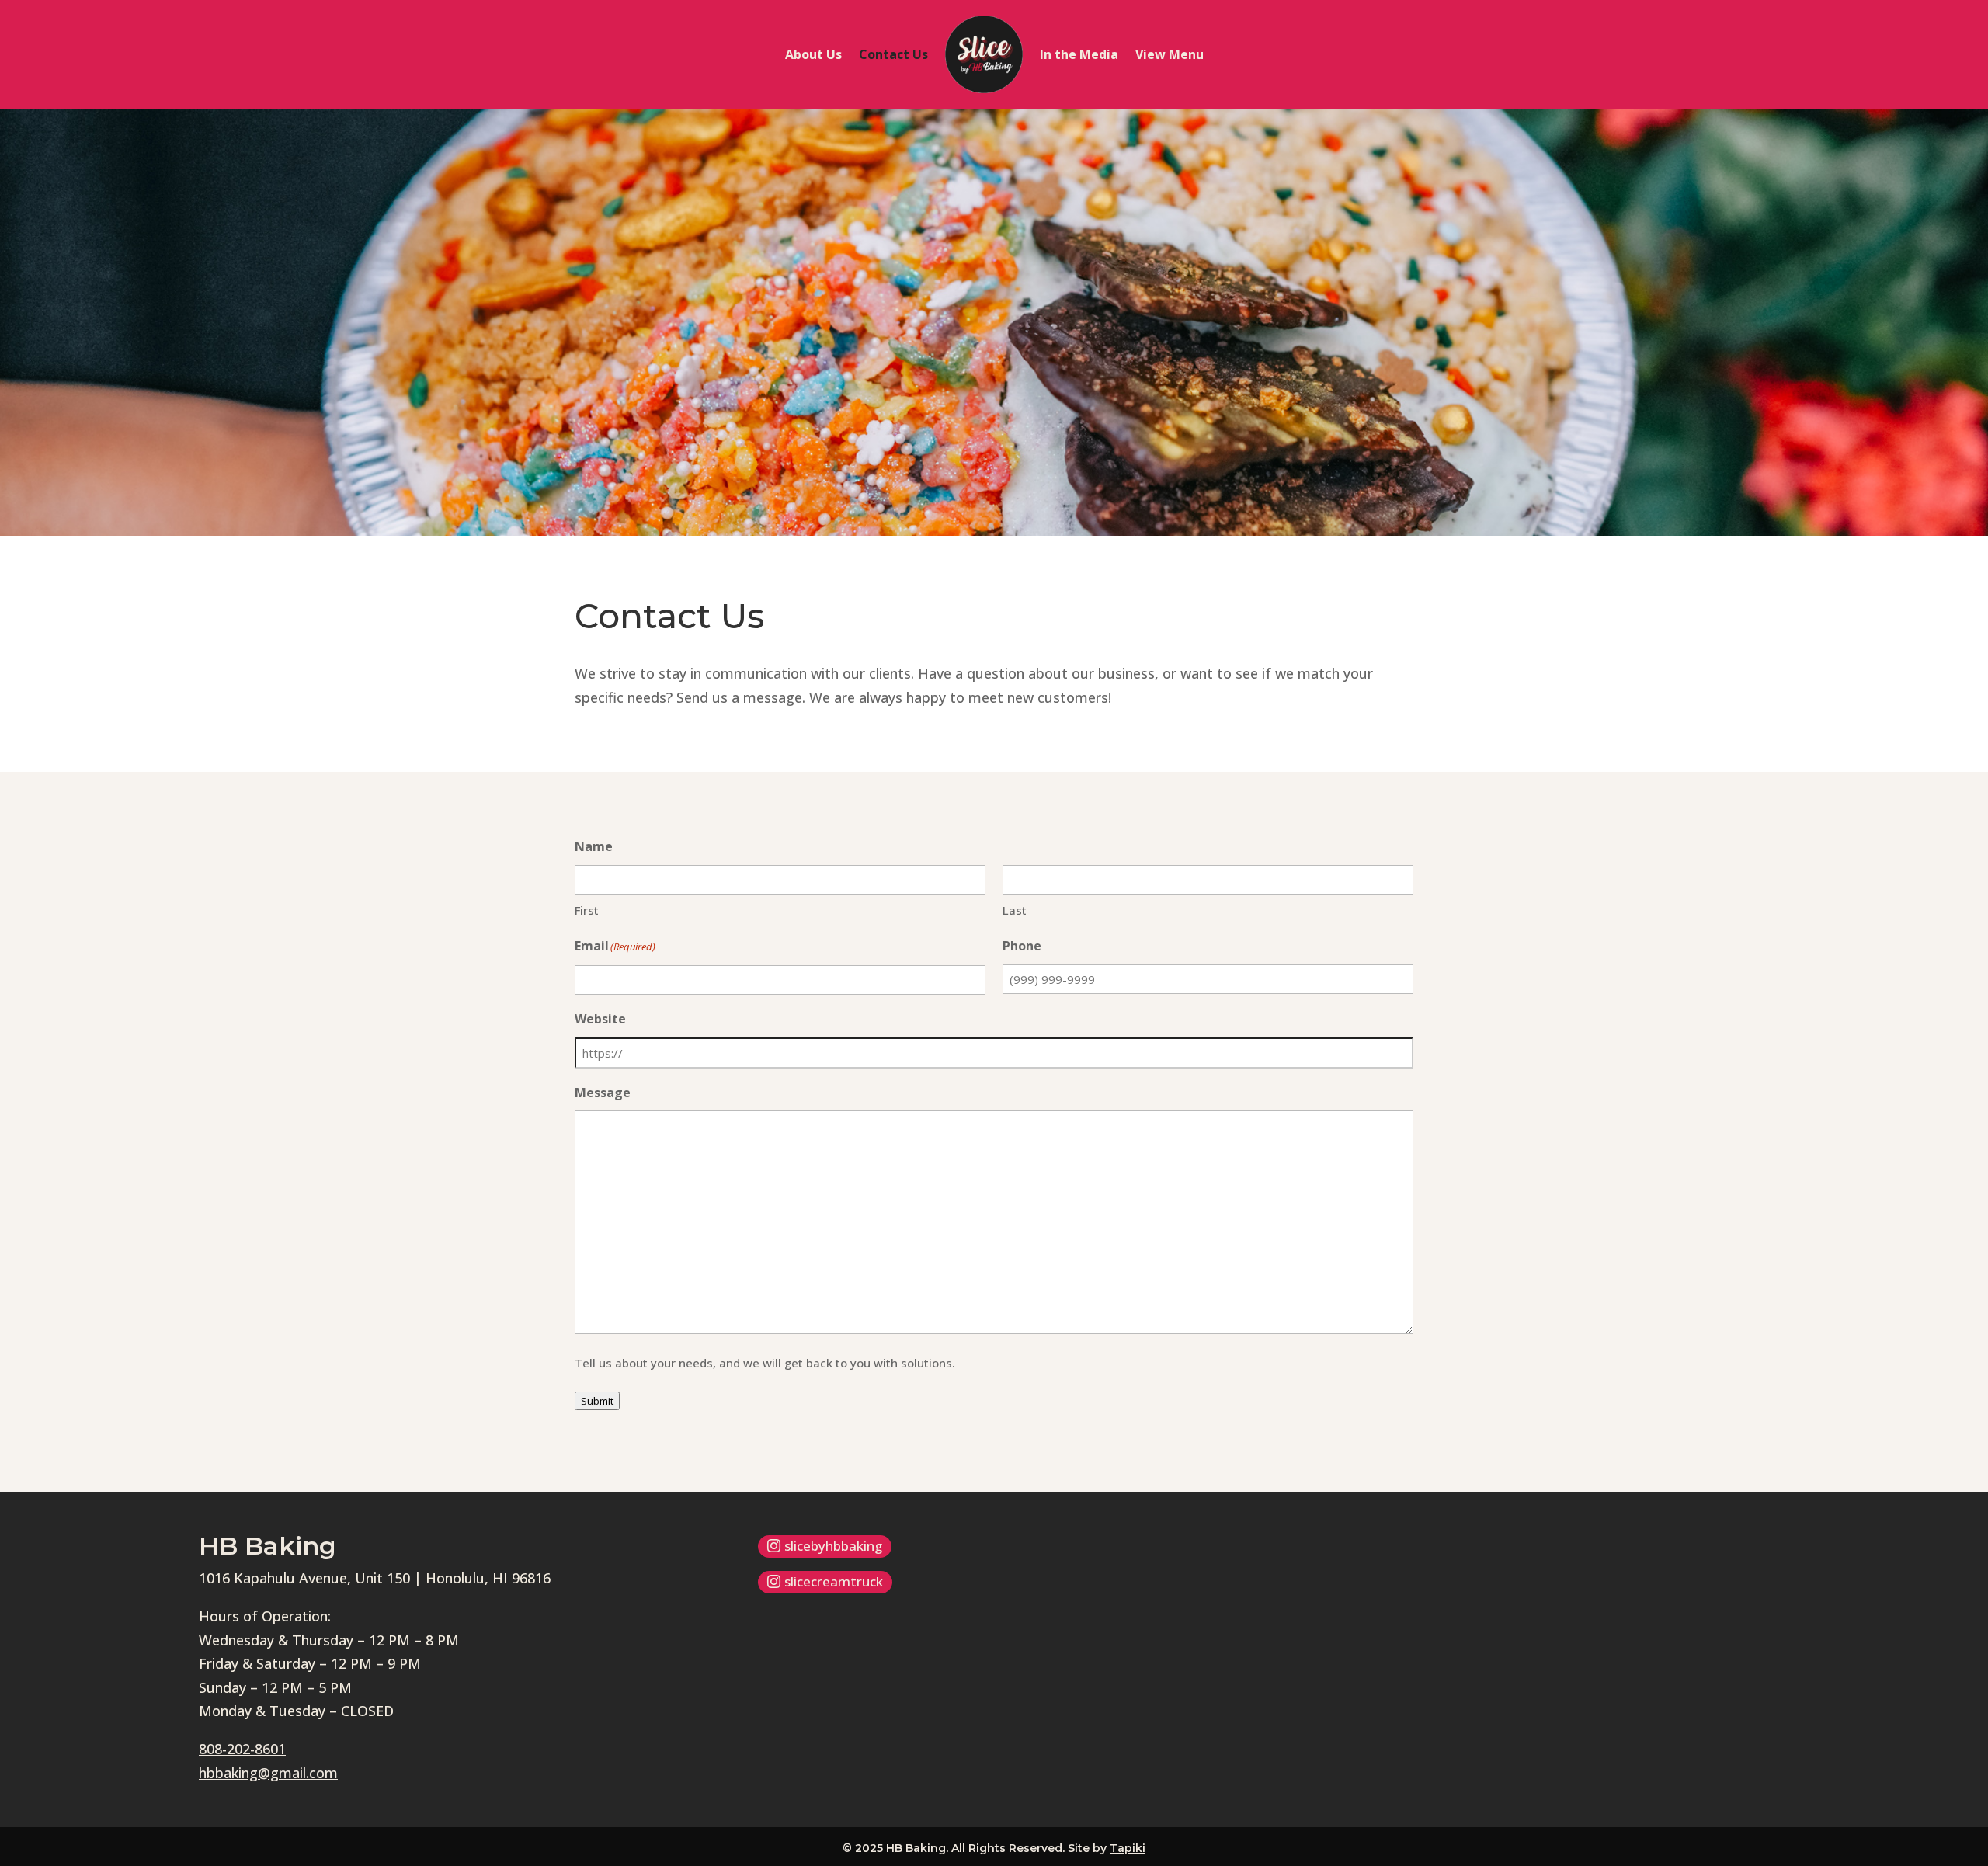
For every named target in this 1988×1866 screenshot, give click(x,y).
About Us (813, 54)
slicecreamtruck (834, 1581)
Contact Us (893, 54)
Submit (597, 1401)
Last (1015, 910)
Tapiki (1128, 1848)
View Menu (1170, 54)
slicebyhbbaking (833, 1546)
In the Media (1079, 54)
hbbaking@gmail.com (268, 1773)
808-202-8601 (242, 1749)
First (587, 910)
